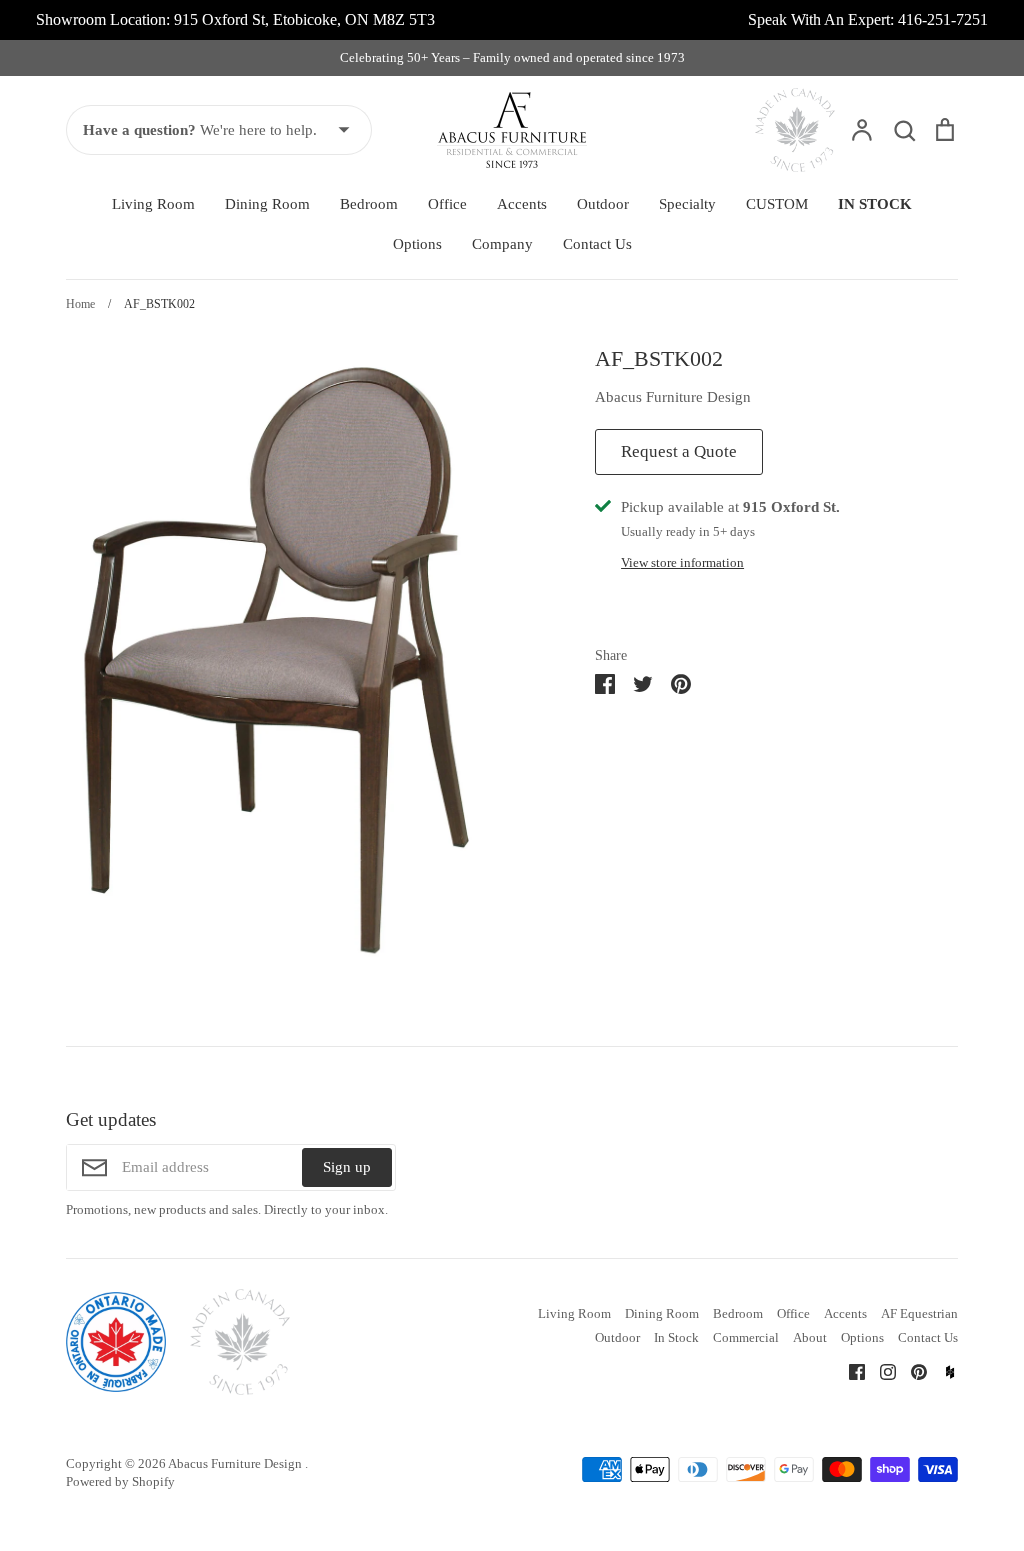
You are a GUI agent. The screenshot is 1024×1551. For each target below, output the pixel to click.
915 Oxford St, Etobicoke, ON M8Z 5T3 (304, 19)
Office (447, 204)
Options (417, 244)
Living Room (153, 204)
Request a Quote (679, 451)
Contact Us (597, 244)
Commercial (746, 1337)
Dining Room (267, 204)
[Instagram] (880, 1371)
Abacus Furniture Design (673, 397)
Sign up (347, 1167)
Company (502, 244)
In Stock (676, 1337)
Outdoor (603, 204)
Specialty (687, 204)
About (810, 1337)
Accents (522, 204)
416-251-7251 (943, 19)
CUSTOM (777, 204)
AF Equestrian (919, 1313)
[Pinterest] (911, 1371)
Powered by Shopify (120, 1481)
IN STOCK (875, 204)
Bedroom (369, 204)
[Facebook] (849, 1371)
